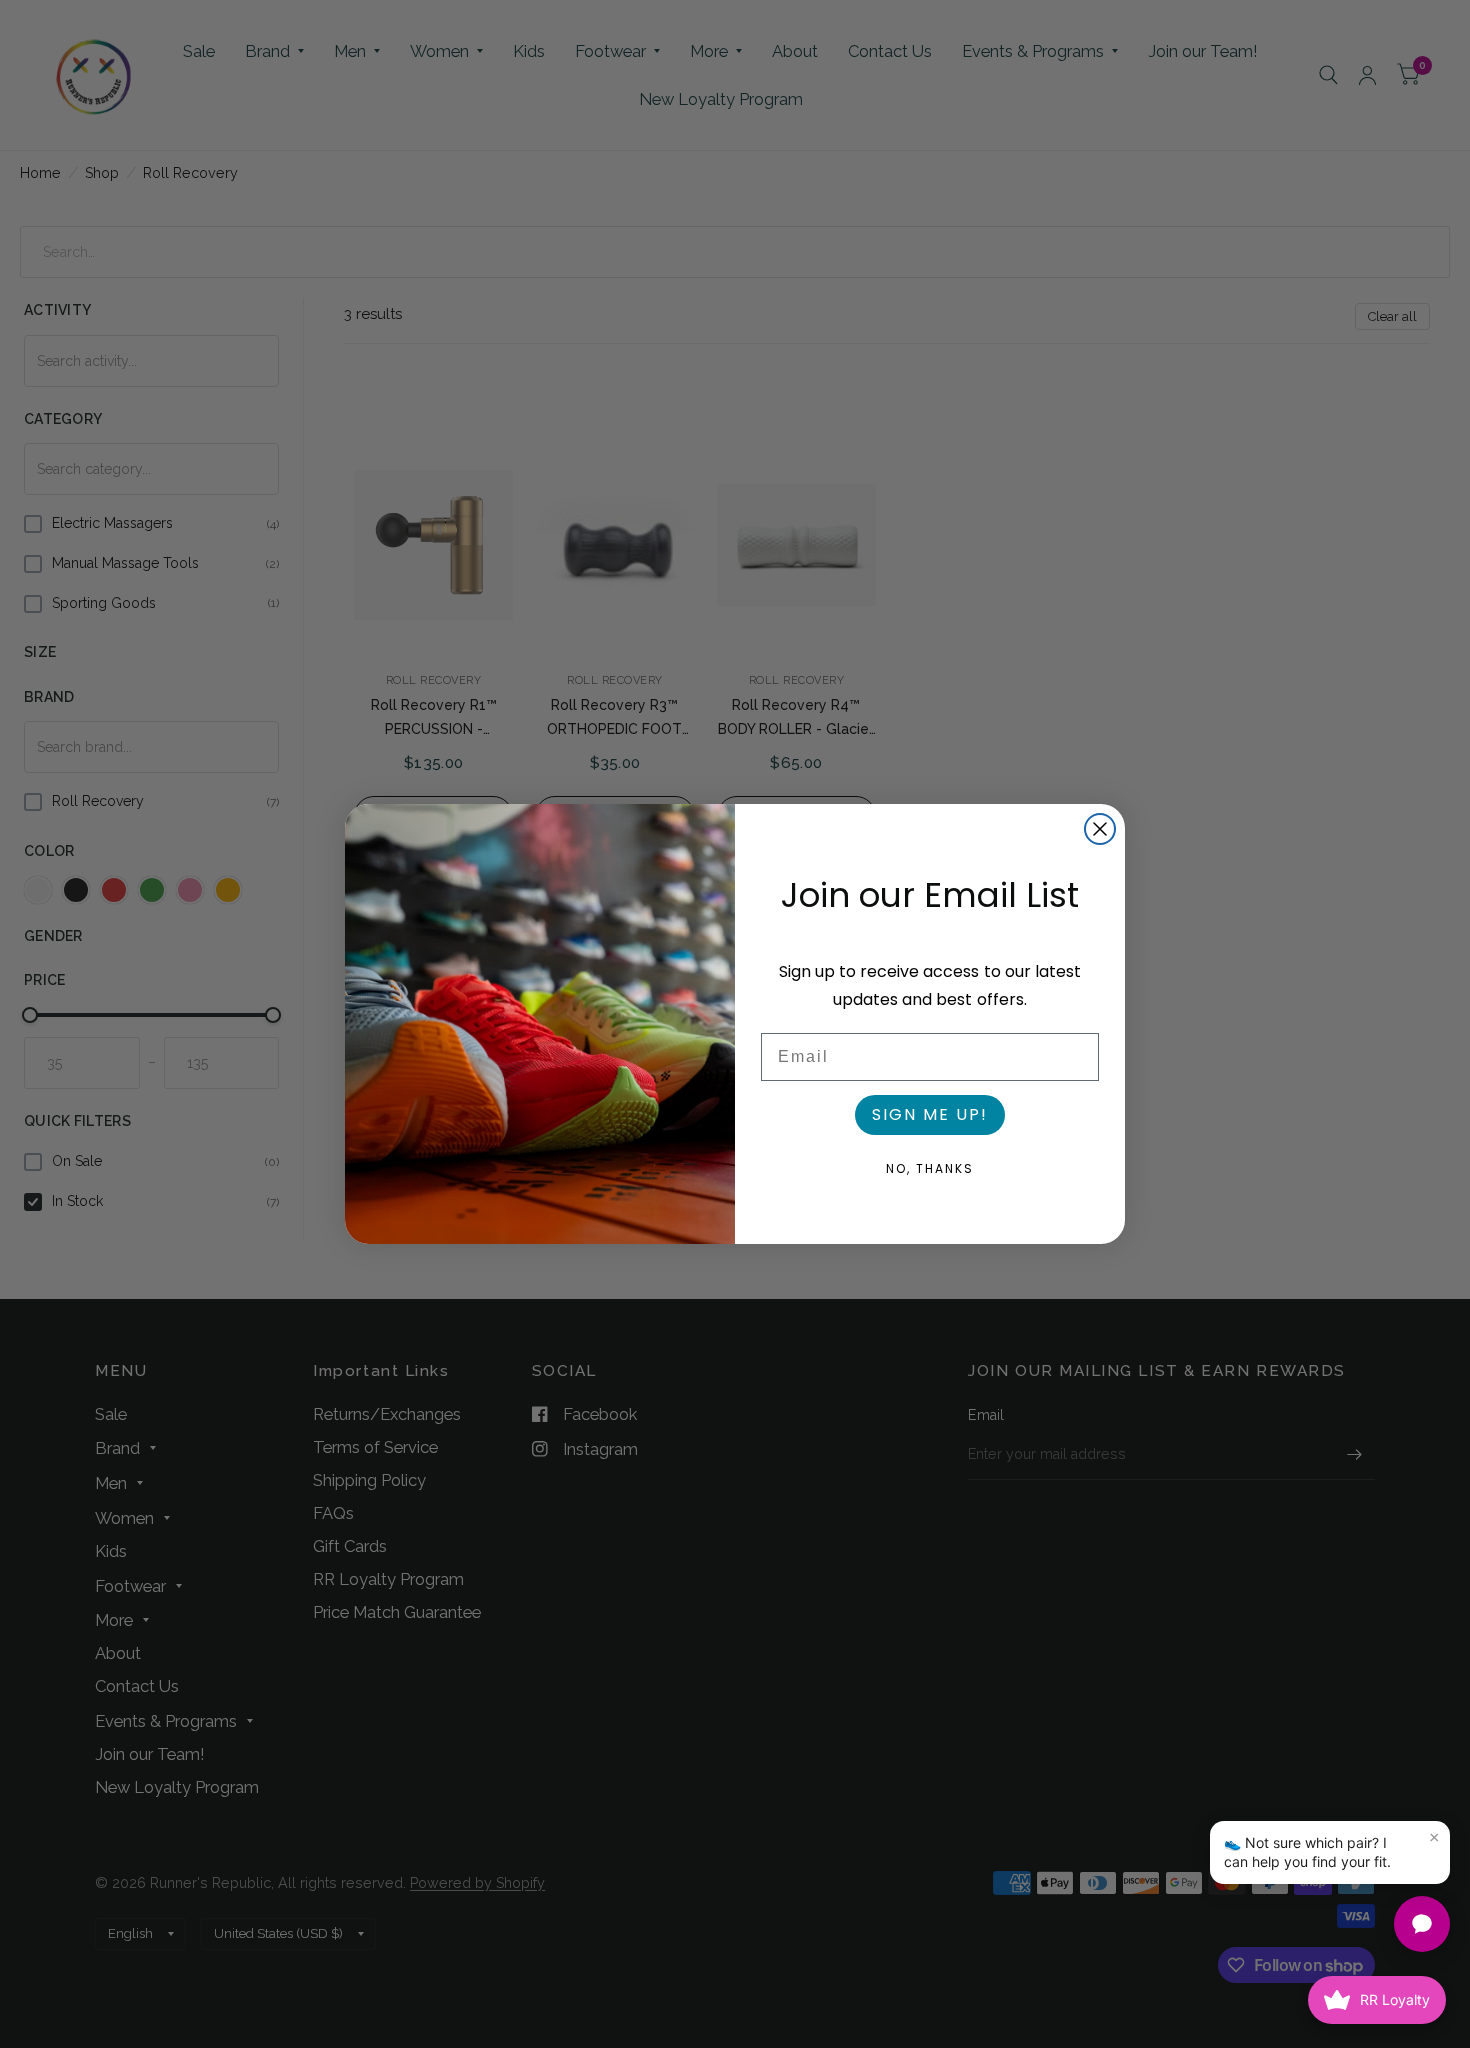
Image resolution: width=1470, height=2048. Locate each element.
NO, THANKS (930, 1168)
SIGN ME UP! (930, 1114)
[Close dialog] (1100, 829)
